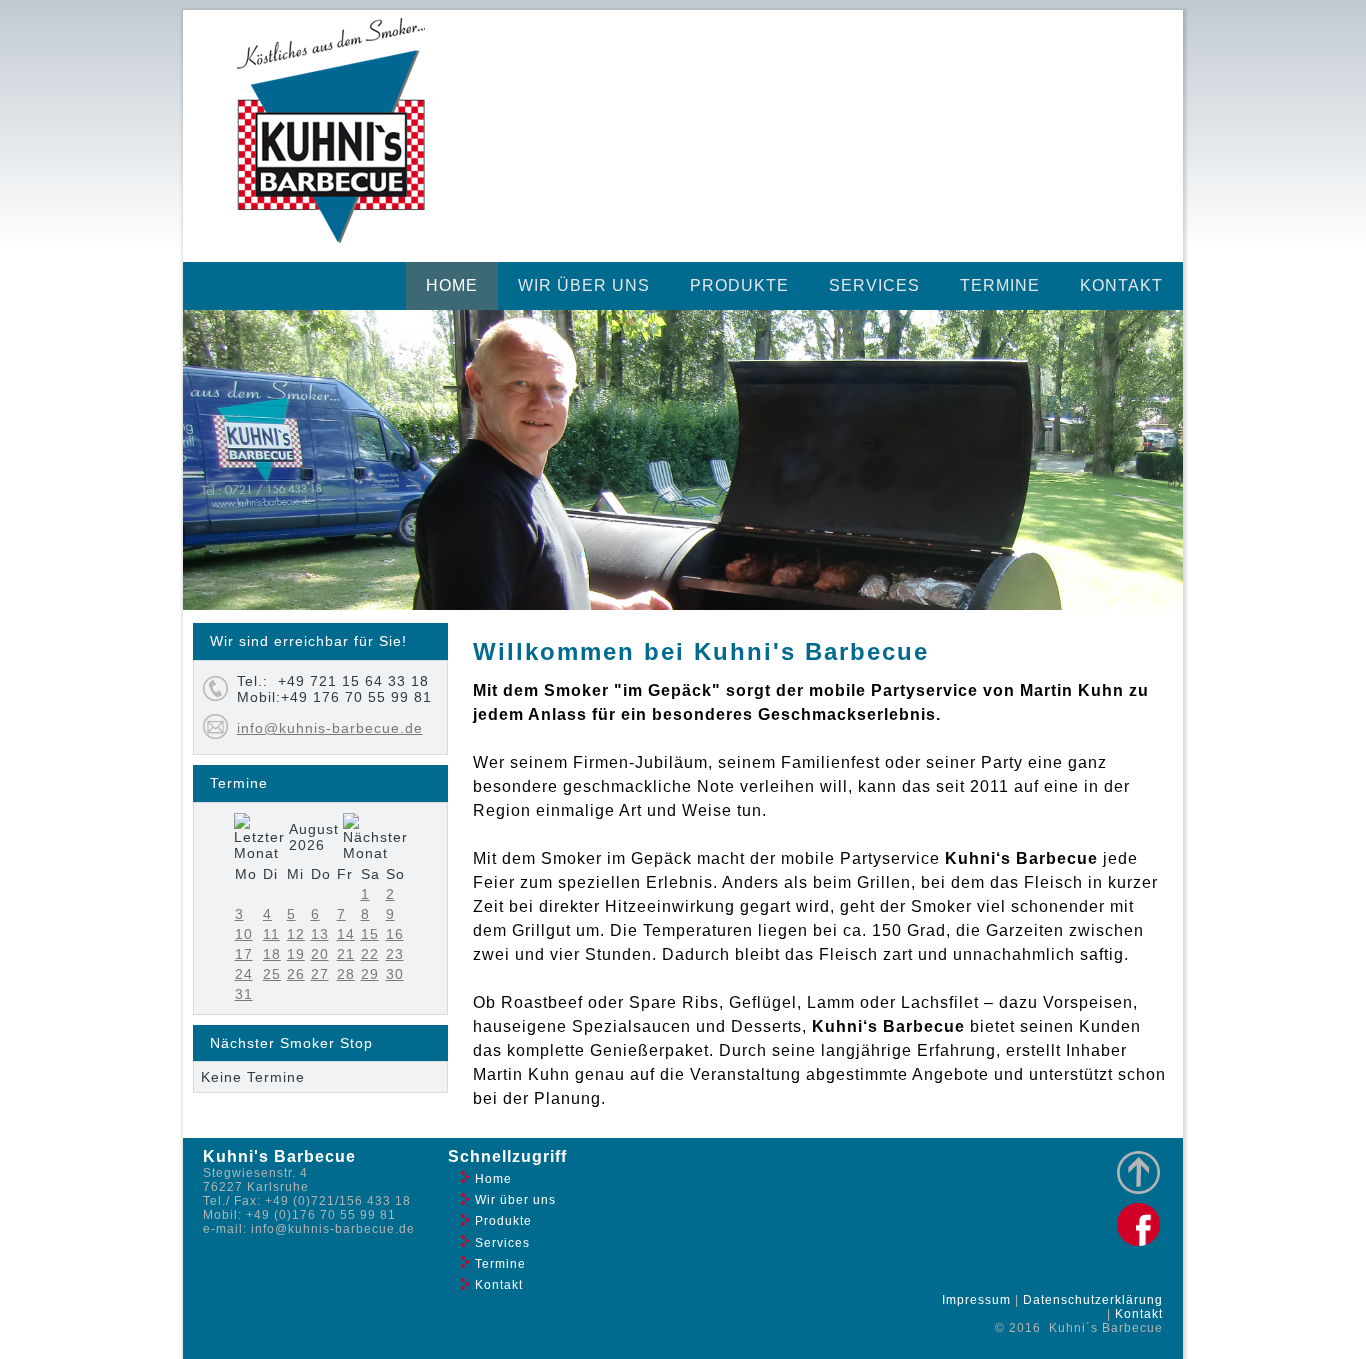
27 (320, 974)
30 (395, 974)
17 (244, 954)
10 (244, 934)
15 (370, 934)
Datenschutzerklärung (1093, 1300)
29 (370, 974)
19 (296, 954)
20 (320, 954)
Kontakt (1121, 285)
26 (296, 974)
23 (395, 954)
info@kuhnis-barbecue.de (330, 728)
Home (452, 285)
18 (272, 954)
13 (320, 934)
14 (346, 934)
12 (296, 934)
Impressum (976, 1300)
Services (874, 285)
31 (244, 994)
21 (346, 954)
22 (370, 954)
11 (271, 934)
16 (395, 934)
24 (244, 974)
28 (346, 974)
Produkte (739, 285)
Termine (1000, 285)
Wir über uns (584, 285)
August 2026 (314, 837)
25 (272, 974)
